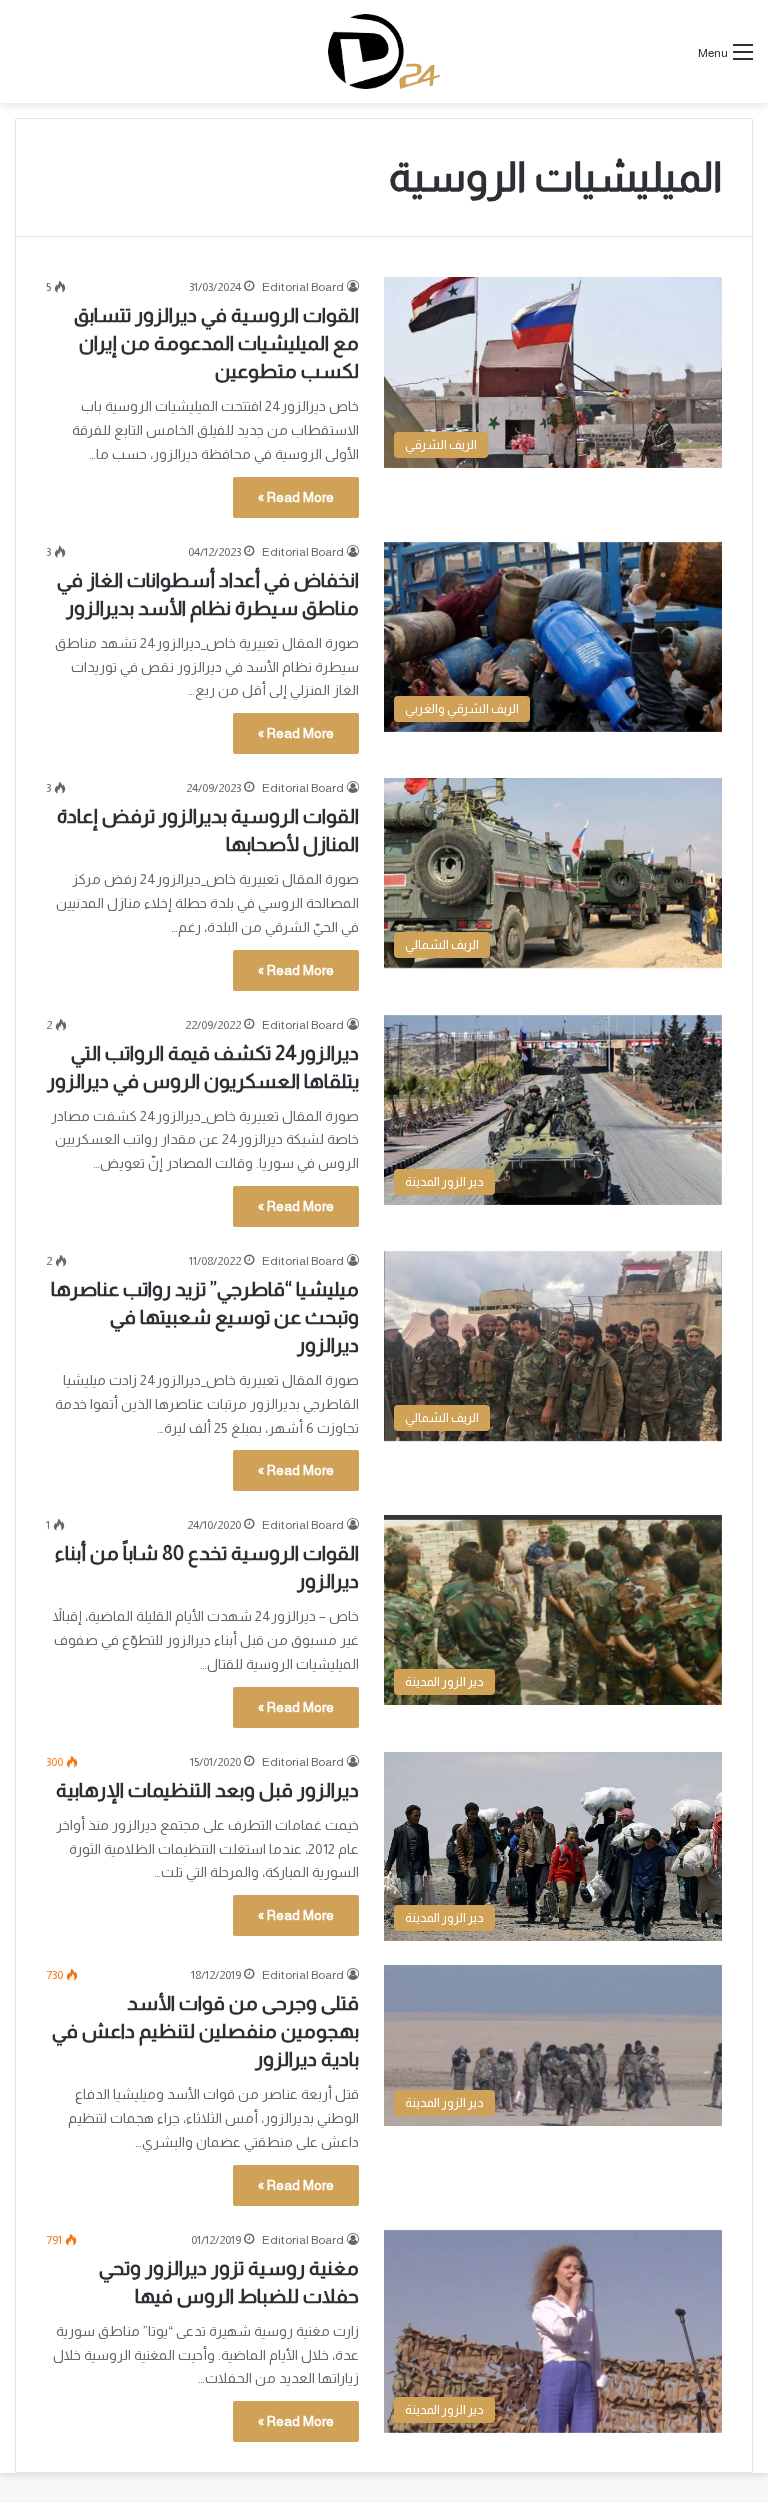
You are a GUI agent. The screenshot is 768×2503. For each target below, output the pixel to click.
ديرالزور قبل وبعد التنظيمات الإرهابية (207, 1790)
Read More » (296, 497)
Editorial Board (303, 287)
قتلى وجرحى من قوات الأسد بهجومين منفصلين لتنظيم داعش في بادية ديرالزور (205, 2031)
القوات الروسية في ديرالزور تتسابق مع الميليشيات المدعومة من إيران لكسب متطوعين (216, 343)
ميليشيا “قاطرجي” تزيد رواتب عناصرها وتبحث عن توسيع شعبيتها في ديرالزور (205, 1317)
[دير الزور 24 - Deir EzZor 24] (383, 51)
